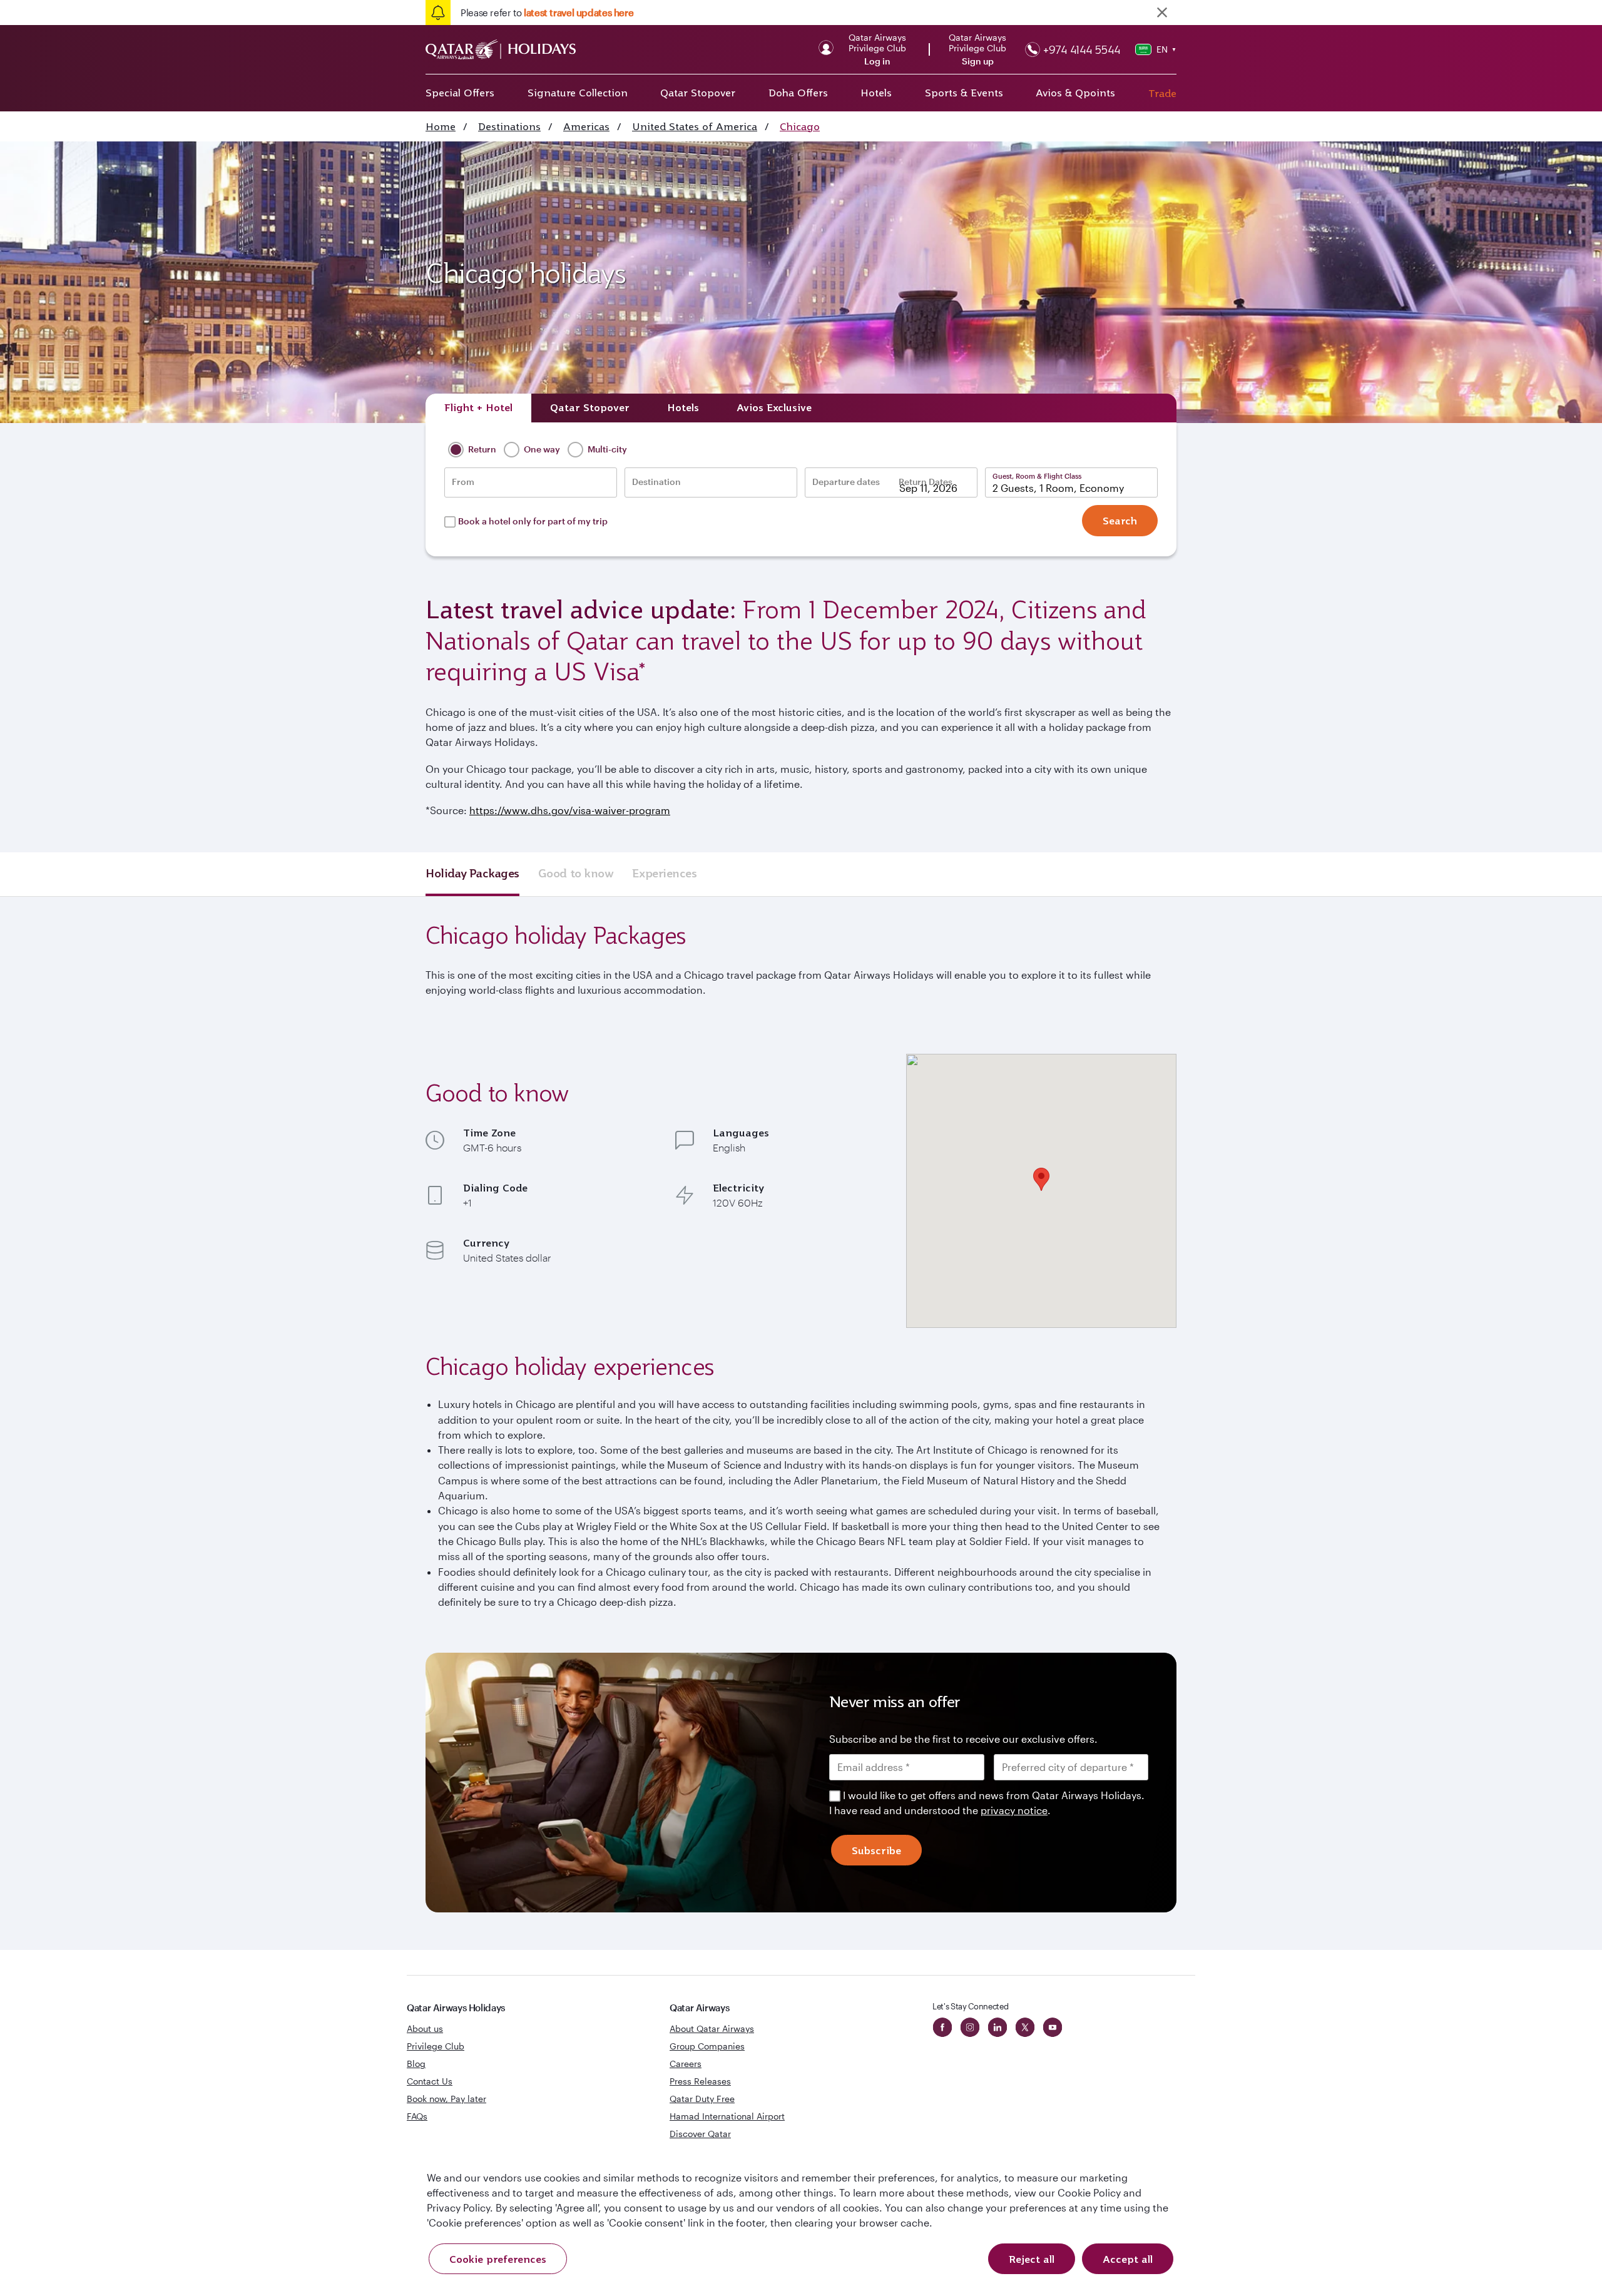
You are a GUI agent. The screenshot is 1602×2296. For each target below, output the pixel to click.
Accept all (1128, 2259)
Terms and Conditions (758, 1237)
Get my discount (686, 1291)
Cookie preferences (498, 2259)
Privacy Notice (694, 1252)
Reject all (1032, 2259)
